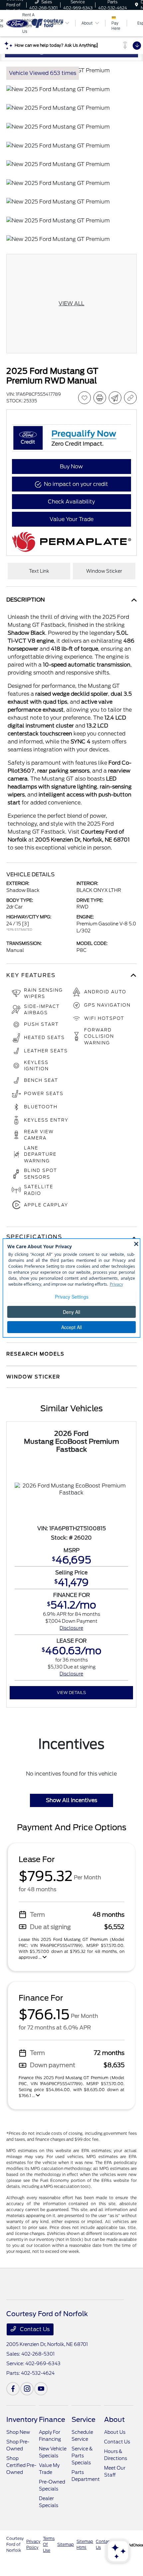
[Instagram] (27, 2389)
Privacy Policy (33, 2544)
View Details (71, 1693)
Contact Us (34, 2329)
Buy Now (71, 467)
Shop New (18, 2432)
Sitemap (66, 2544)
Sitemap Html (85, 2544)
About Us (115, 2432)
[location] (137, 5)
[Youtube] (41, 2389)
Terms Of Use (49, 2544)
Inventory (22, 2420)
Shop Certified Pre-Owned (21, 2465)
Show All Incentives (71, 1800)
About (114, 2420)
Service (83, 2420)
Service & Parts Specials (82, 2456)
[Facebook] (13, 2389)
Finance (52, 2420)
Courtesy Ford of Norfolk (15, 2544)
